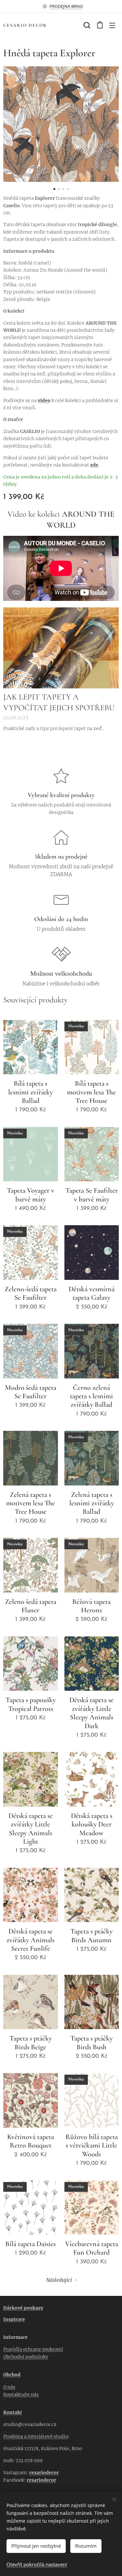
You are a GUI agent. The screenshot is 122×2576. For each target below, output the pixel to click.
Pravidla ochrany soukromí (33, 2349)
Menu (112, 25)
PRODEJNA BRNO (66, 6)
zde (94, 465)
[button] (86, 25)
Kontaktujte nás (21, 2394)
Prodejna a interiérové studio (36, 2436)
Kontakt (13, 2412)
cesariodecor (44, 2473)
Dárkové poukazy (23, 2308)
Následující (59, 2280)
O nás (9, 2387)
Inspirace (14, 2319)
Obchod (12, 2375)
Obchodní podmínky (26, 2357)
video (44, 400)
